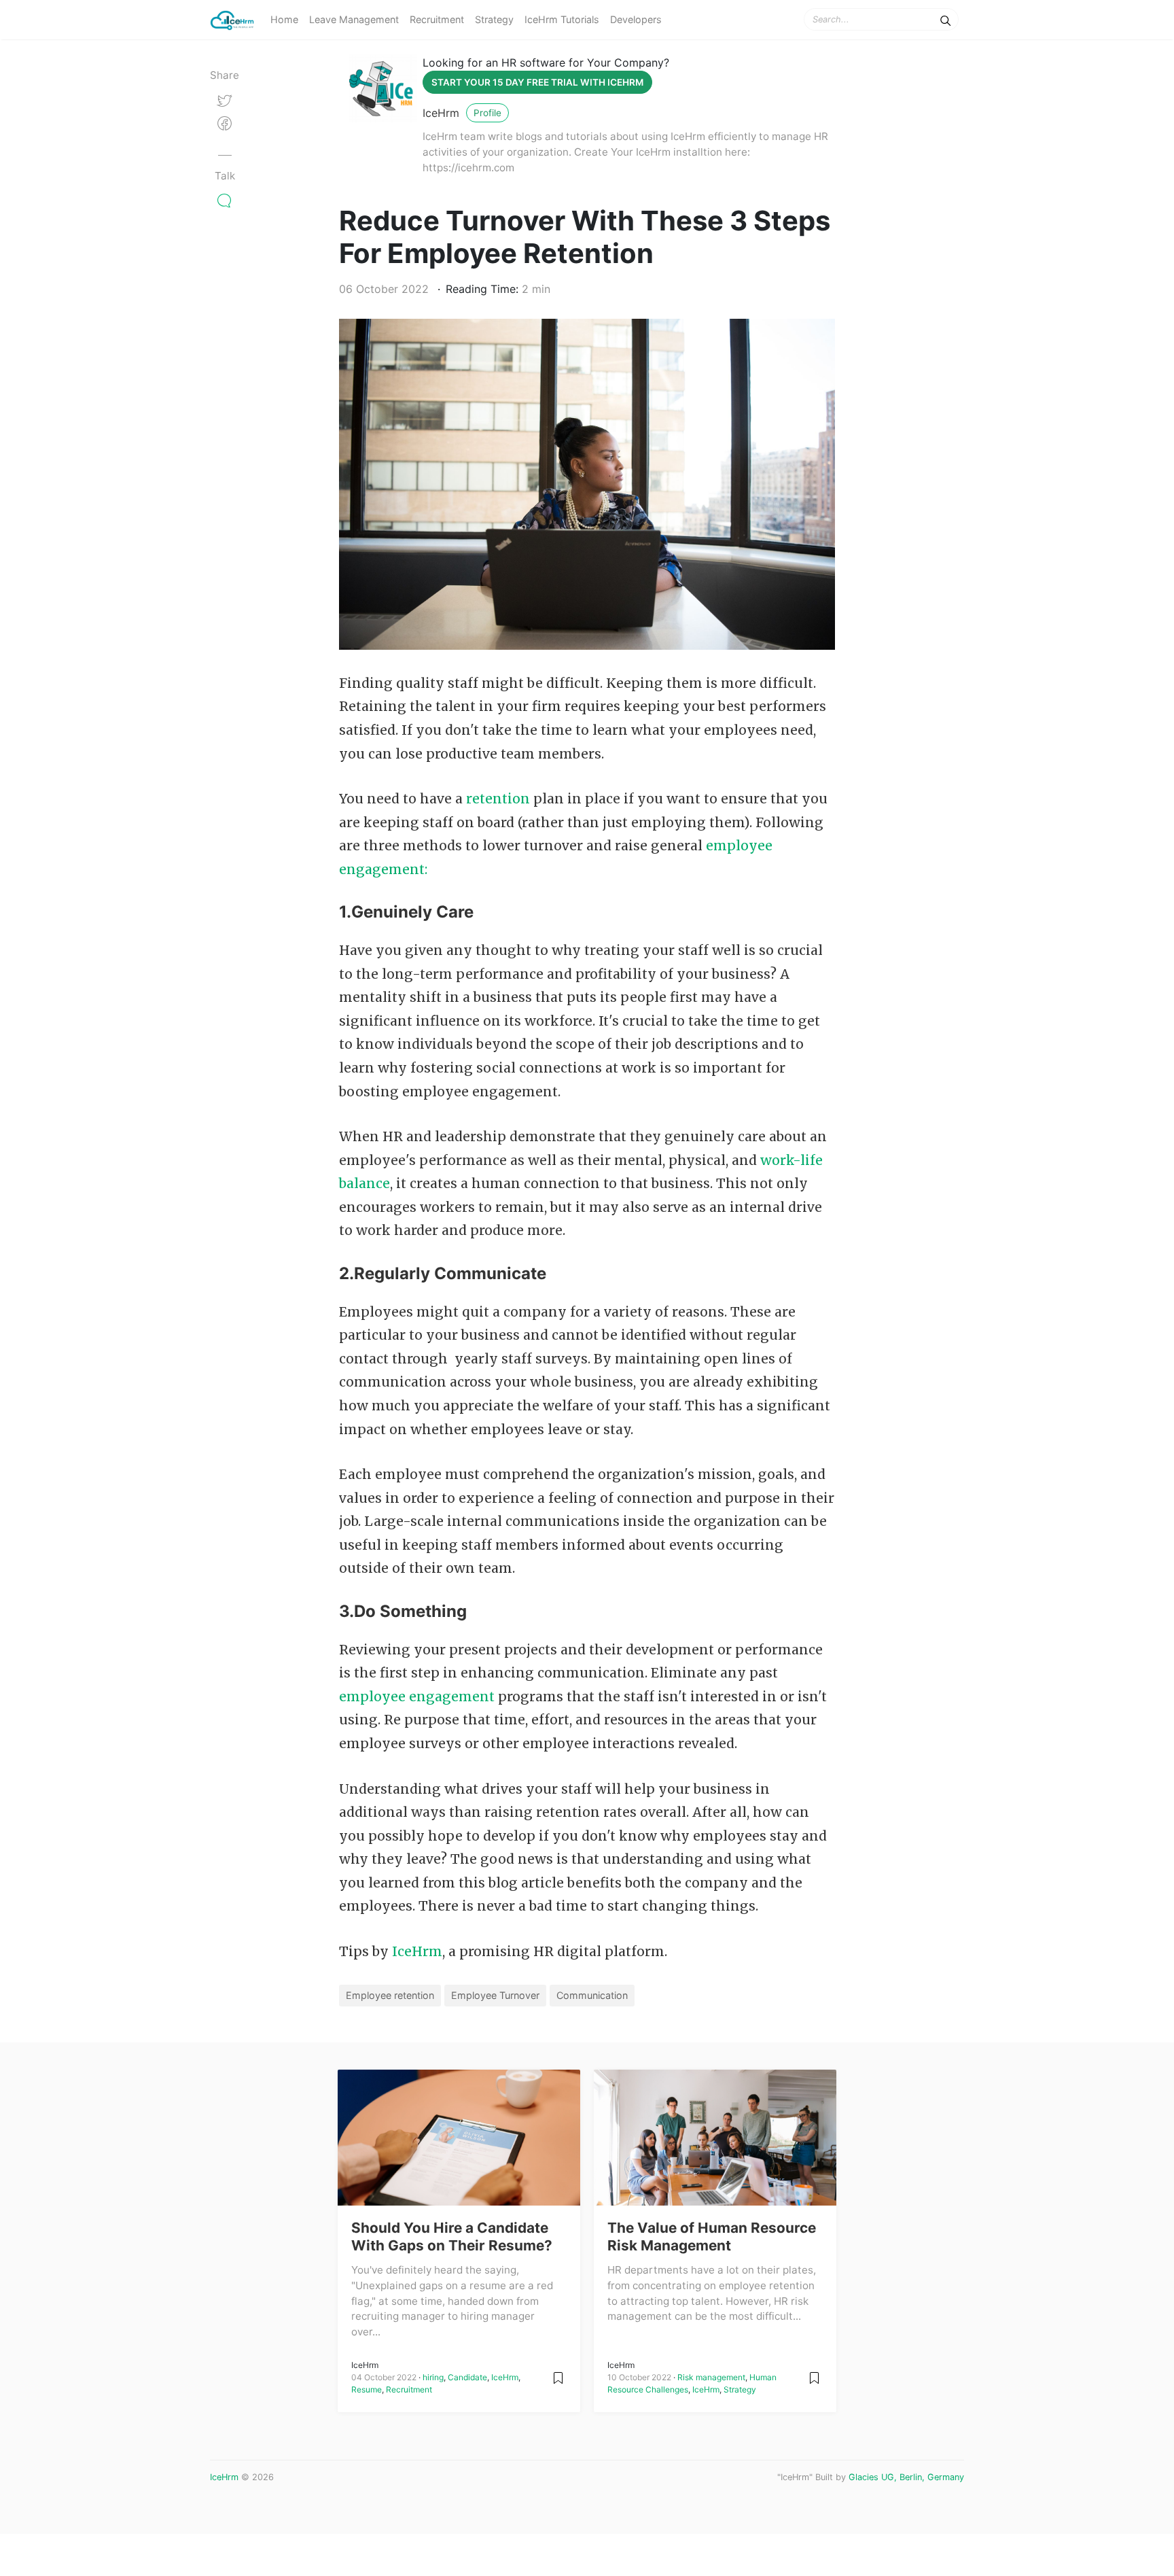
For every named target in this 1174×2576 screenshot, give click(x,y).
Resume (367, 2389)
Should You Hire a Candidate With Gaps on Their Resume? (452, 2236)
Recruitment (437, 19)
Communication (592, 1995)
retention (498, 799)
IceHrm (441, 113)
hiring (433, 2377)
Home (284, 19)
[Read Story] (558, 2377)
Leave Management (354, 19)
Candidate (467, 2377)
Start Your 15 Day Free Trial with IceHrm (537, 82)
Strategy (494, 19)
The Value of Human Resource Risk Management (712, 2236)
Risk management (711, 2377)
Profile (487, 113)
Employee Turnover (495, 1995)
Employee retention (390, 1995)
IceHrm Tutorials (562, 19)
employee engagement (417, 1696)
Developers (636, 19)
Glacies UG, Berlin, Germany (906, 2477)
